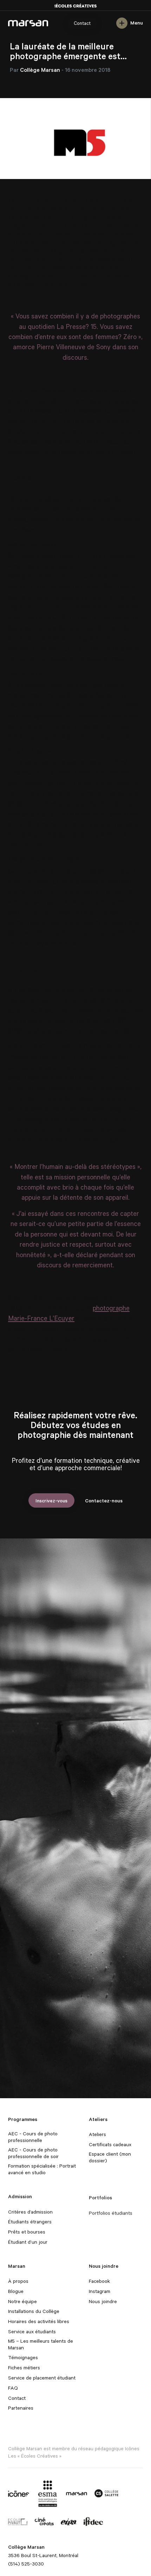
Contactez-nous (104, 1500)
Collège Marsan (28, 23)
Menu (137, 23)
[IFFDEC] (93, 2521)
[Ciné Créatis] (44, 2521)
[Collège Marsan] (77, 2493)
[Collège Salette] (106, 2493)
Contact (82, 23)
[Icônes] (19, 2493)
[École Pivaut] (18, 2521)
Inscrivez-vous (51, 1500)
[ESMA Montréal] (48, 2493)
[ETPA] (69, 2521)
